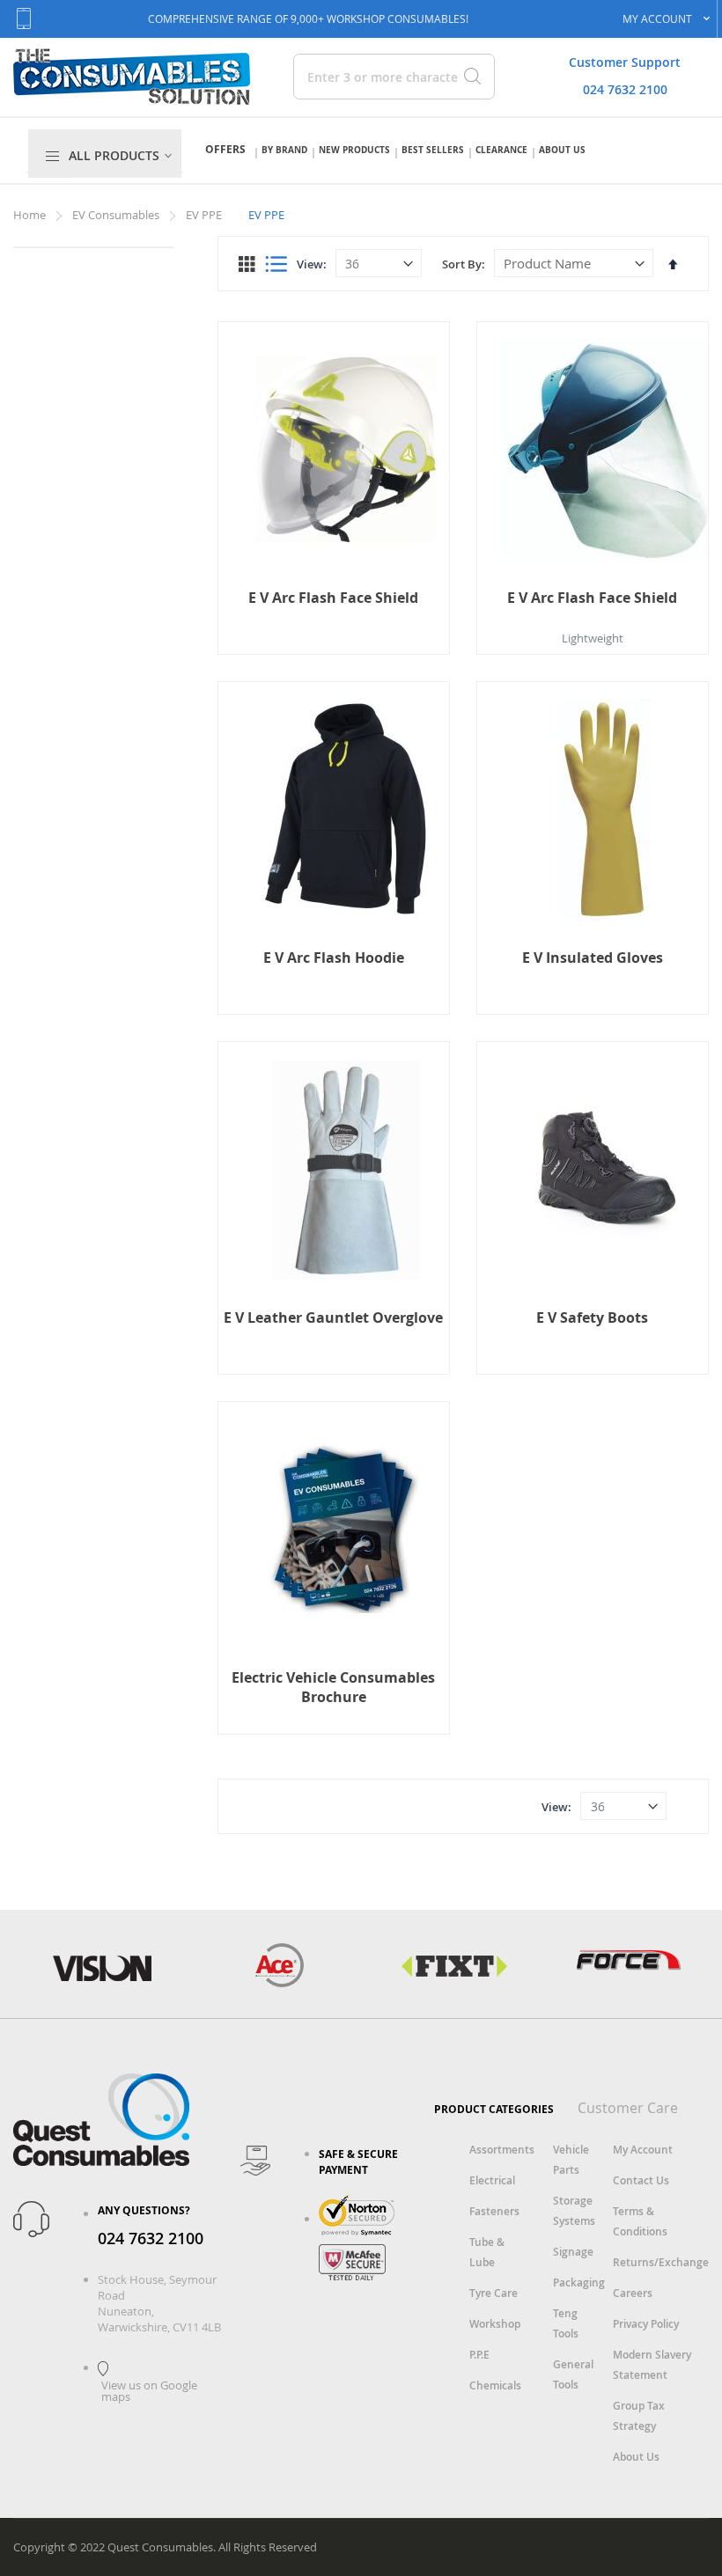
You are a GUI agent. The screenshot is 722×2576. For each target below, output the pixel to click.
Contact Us (641, 2180)
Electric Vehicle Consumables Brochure (333, 1687)
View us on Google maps (149, 2391)
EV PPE (205, 215)
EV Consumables (117, 215)
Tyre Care (494, 2293)
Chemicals (495, 2385)
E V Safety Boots (592, 1317)
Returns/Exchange (661, 2262)
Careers (633, 2293)
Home (31, 215)
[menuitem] (123, 156)
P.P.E (479, 2355)
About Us (562, 150)
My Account (643, 2150)
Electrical (492, 2180)
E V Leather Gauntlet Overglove (333, 1317)
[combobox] (376, 77)
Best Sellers (433, 150)
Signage (573, 2252)
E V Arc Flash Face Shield (333, 598)
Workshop (495, 2324)
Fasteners (494, 2211)
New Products (354, 150)
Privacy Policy (646, 2324)
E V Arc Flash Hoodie (334, 958)
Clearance (501, 150)
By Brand (284, 150)
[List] (276, 264)
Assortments (502, 2150)
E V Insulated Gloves (593, 958)
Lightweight (593, 638)
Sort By (462, 264)
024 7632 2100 (625, 89)
